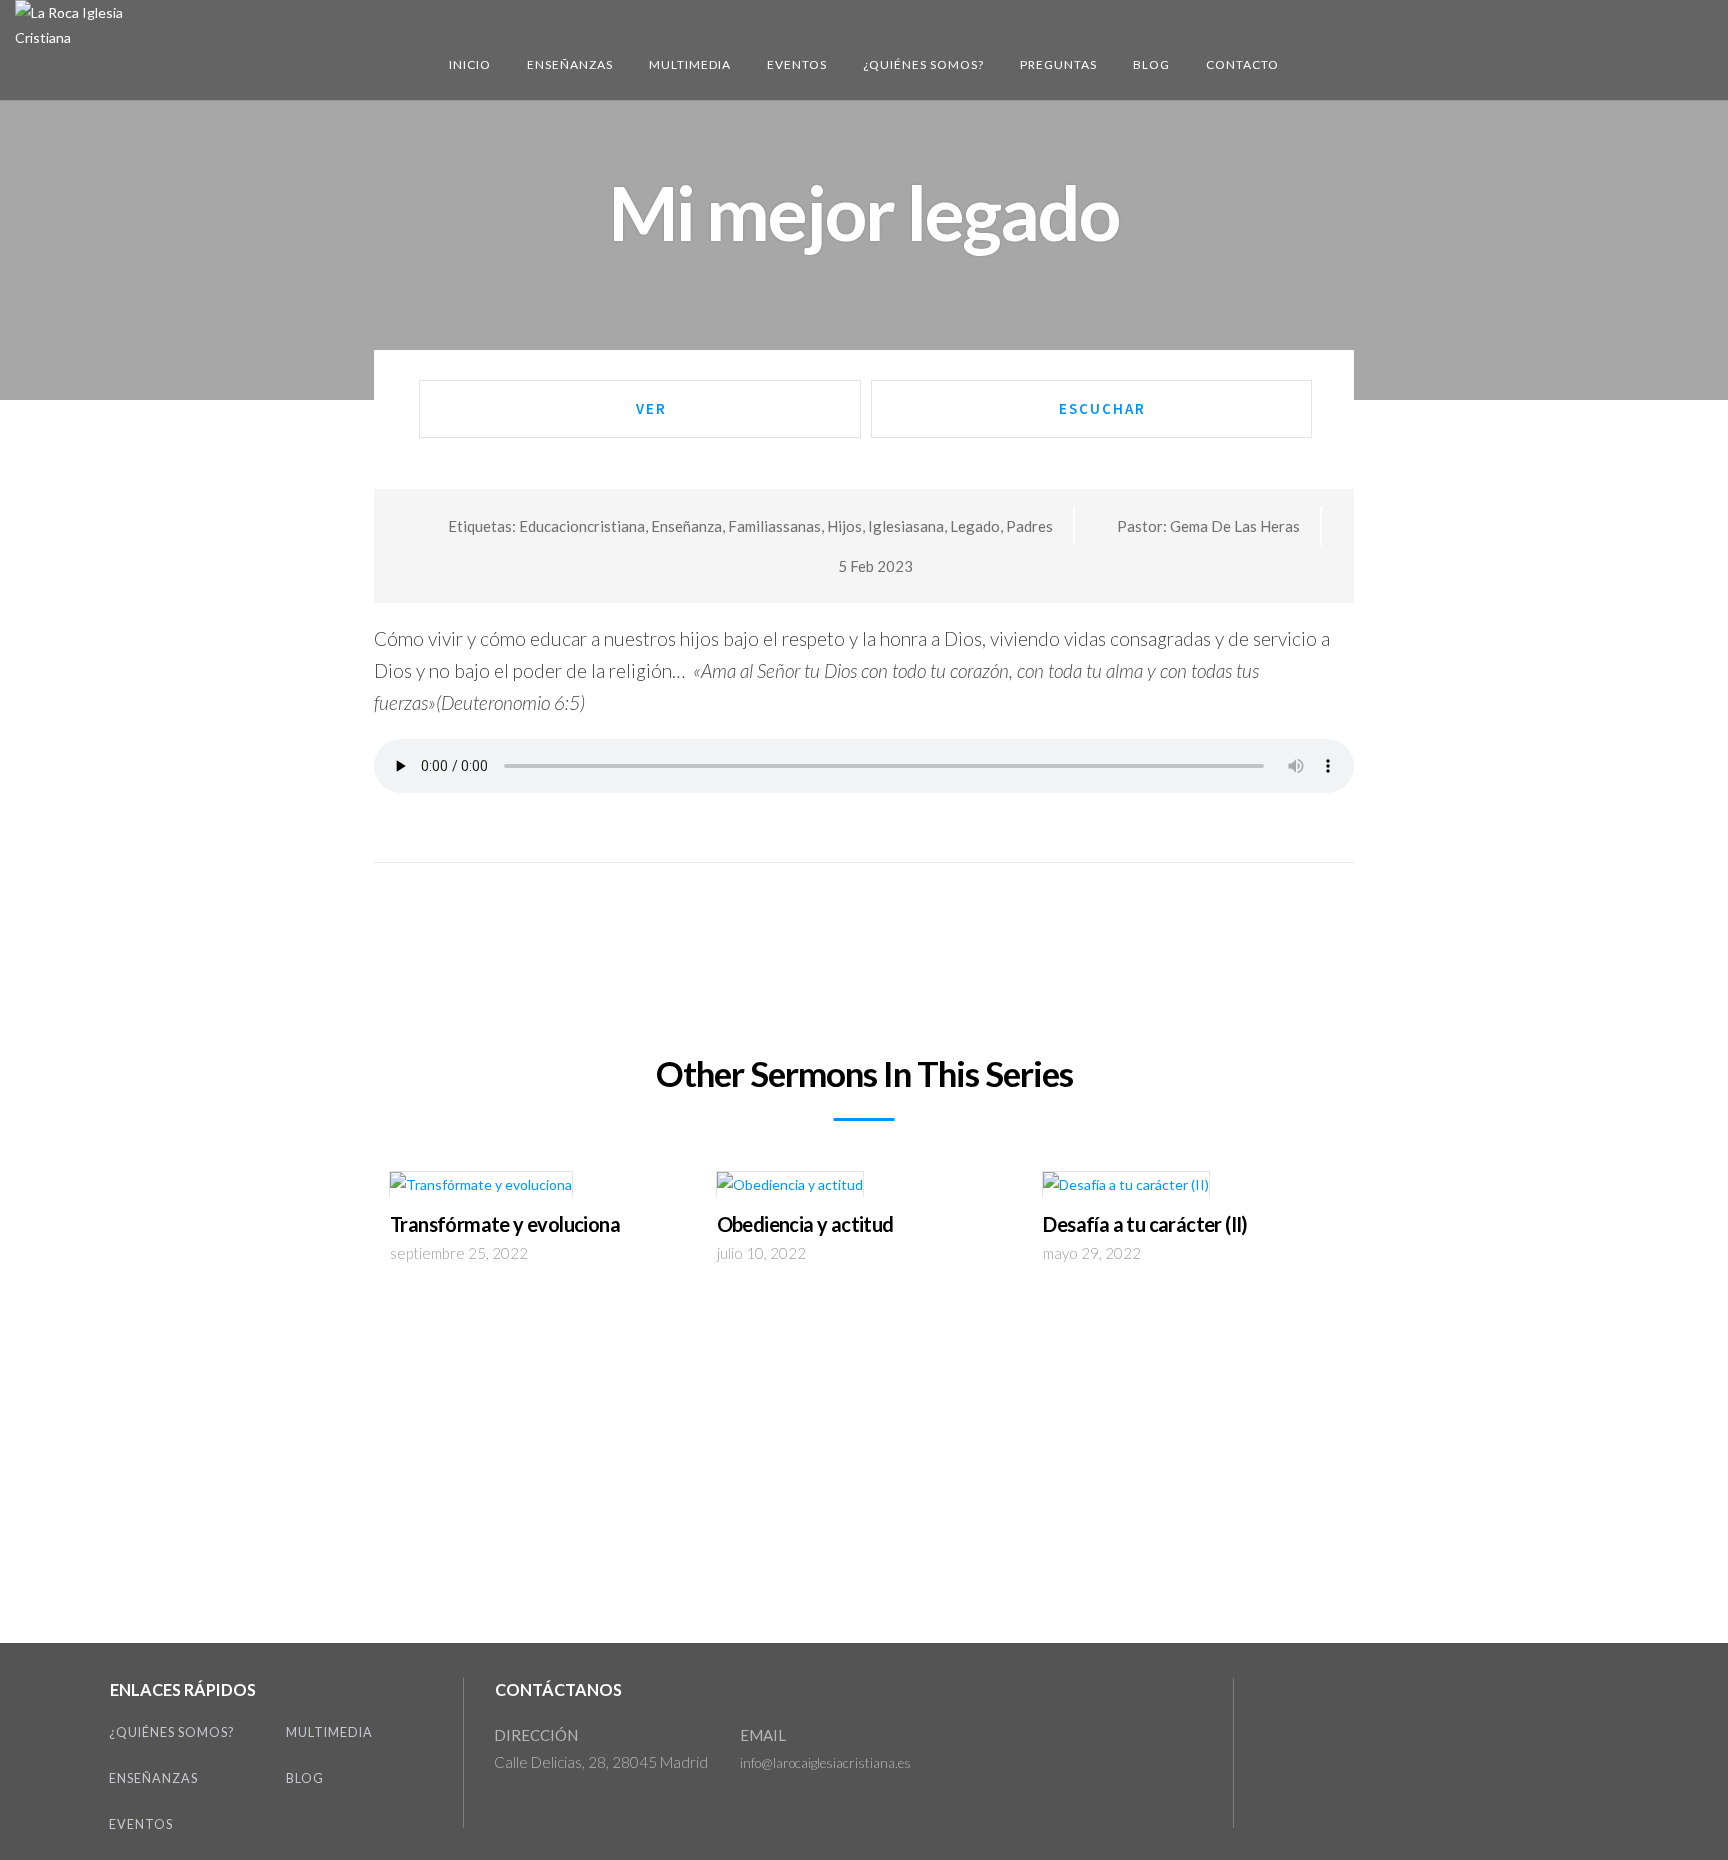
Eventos (797, 64)
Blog (1151, 64)
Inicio (470, 64)
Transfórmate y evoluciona (505, 1224)
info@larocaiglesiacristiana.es (825, 1763)
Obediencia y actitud (805, 1224)
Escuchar (1102, 408)
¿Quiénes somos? (923, 64)
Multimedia (690, 64)
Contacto (1242, 64)
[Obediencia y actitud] (790, 1189)
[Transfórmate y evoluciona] (481, 1189)
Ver (651, 408)
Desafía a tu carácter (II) (1145, 1224)
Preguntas (1058, 64)
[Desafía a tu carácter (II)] (1126, 1189)
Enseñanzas (570, 64)
